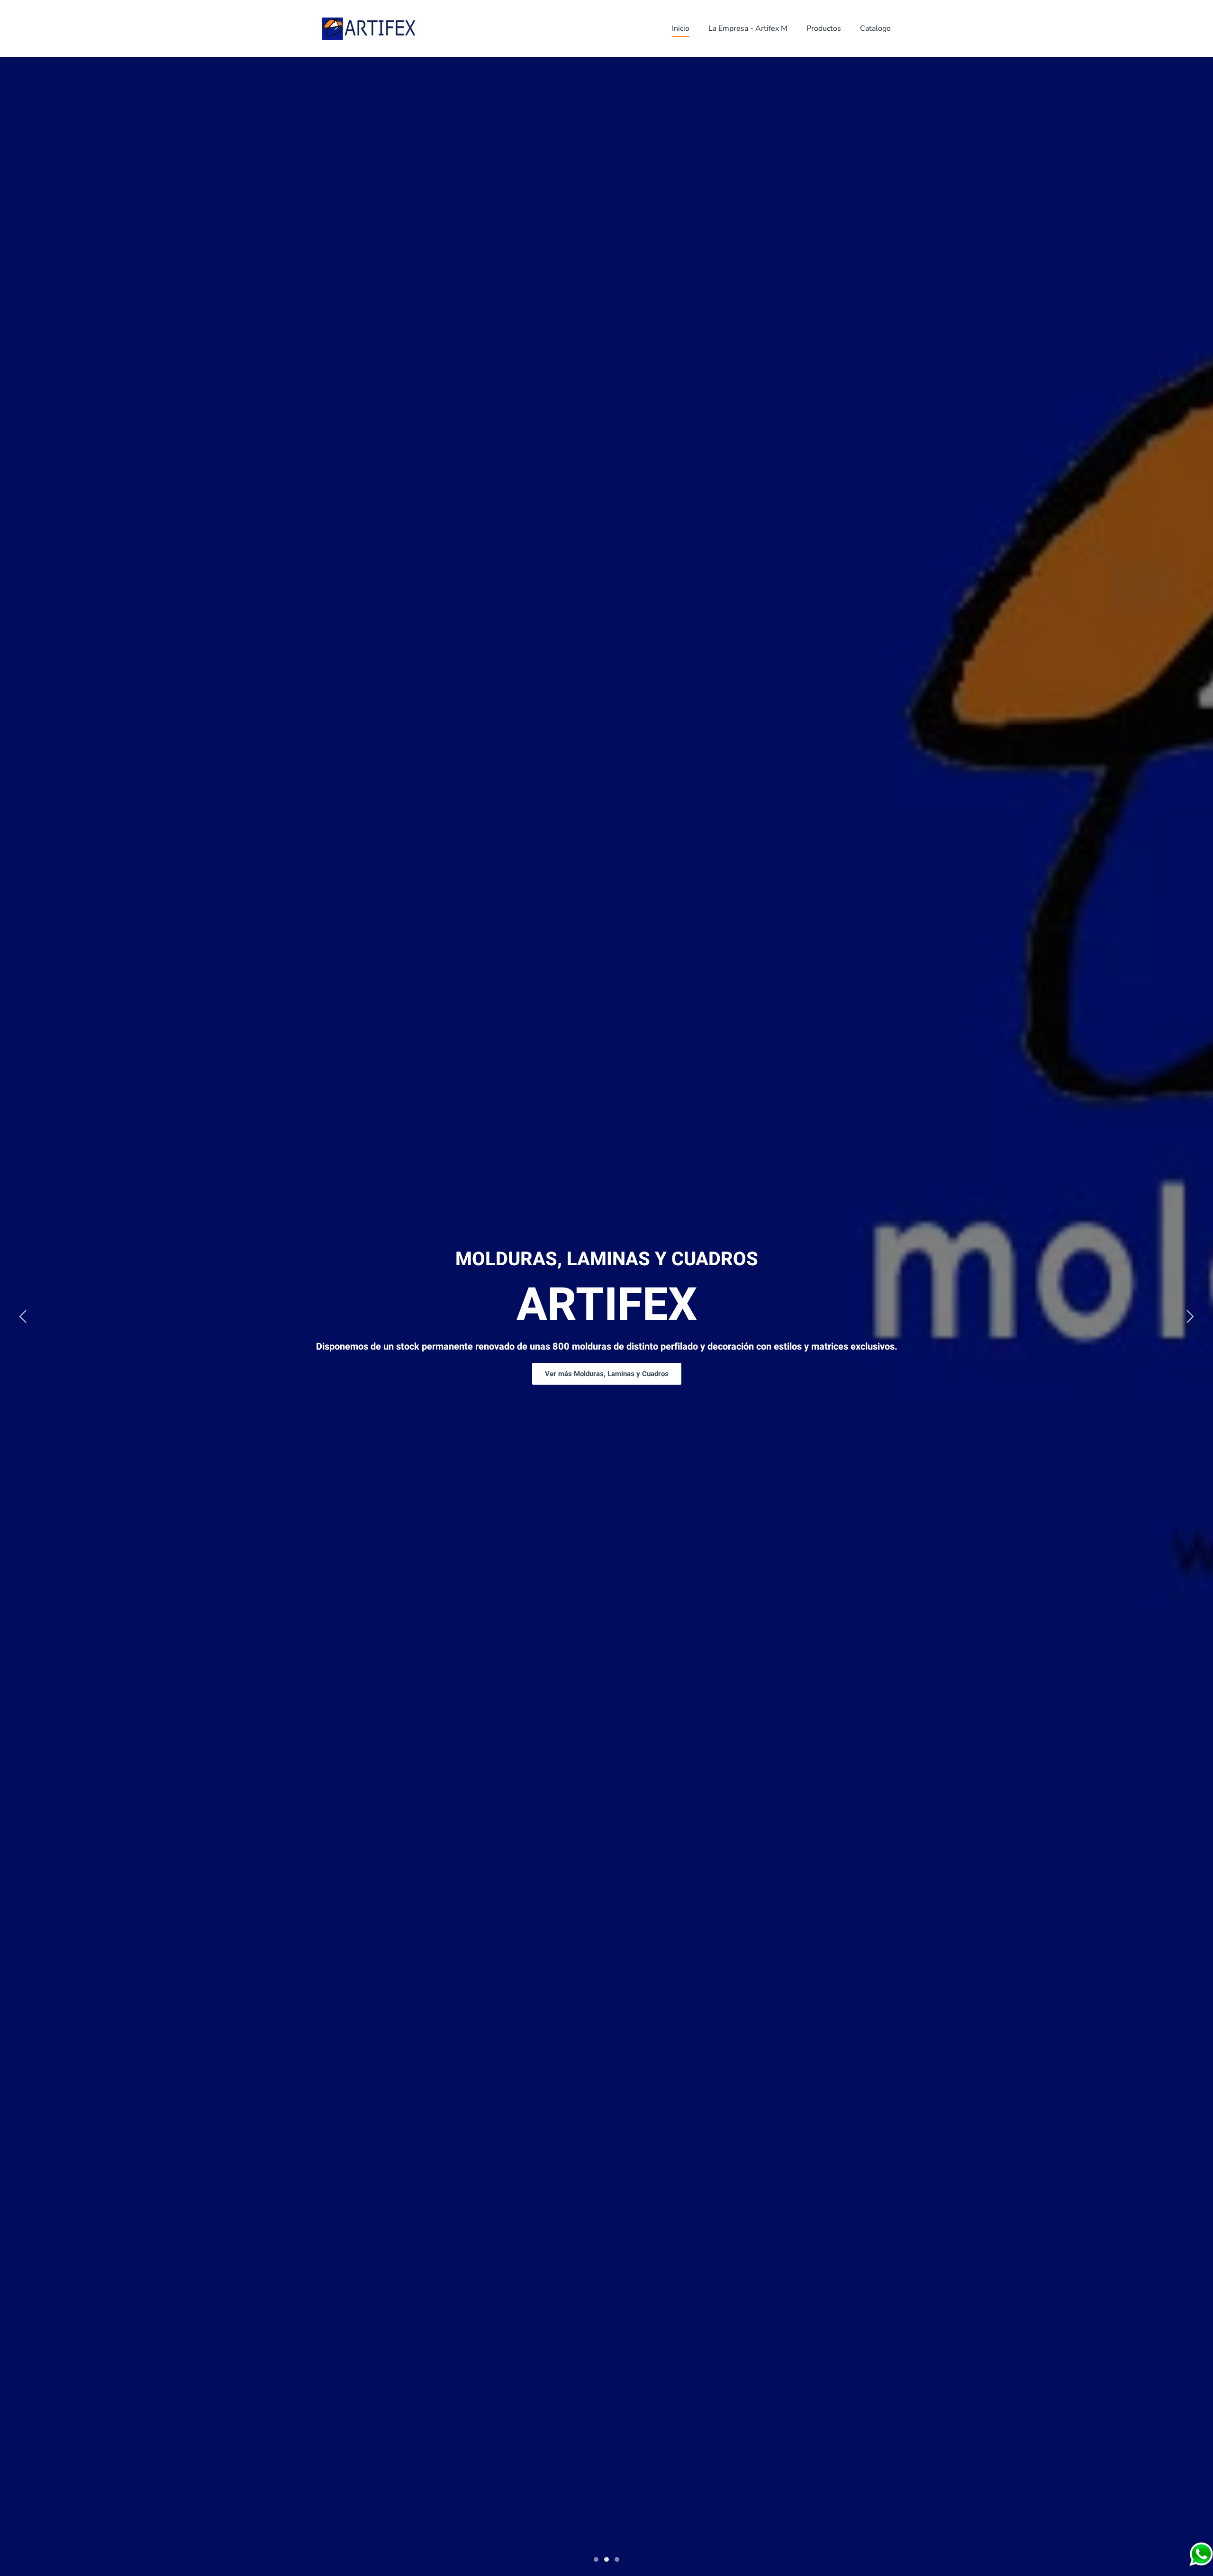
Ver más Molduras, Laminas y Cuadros (607, 1374)
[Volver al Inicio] (370, 28)
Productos (824, 28)
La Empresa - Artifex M (748, 28)
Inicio (681, 28)
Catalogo (875, 28)
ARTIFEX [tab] (596, 2559)
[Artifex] (1201, 2554)
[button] (23, 1316)
